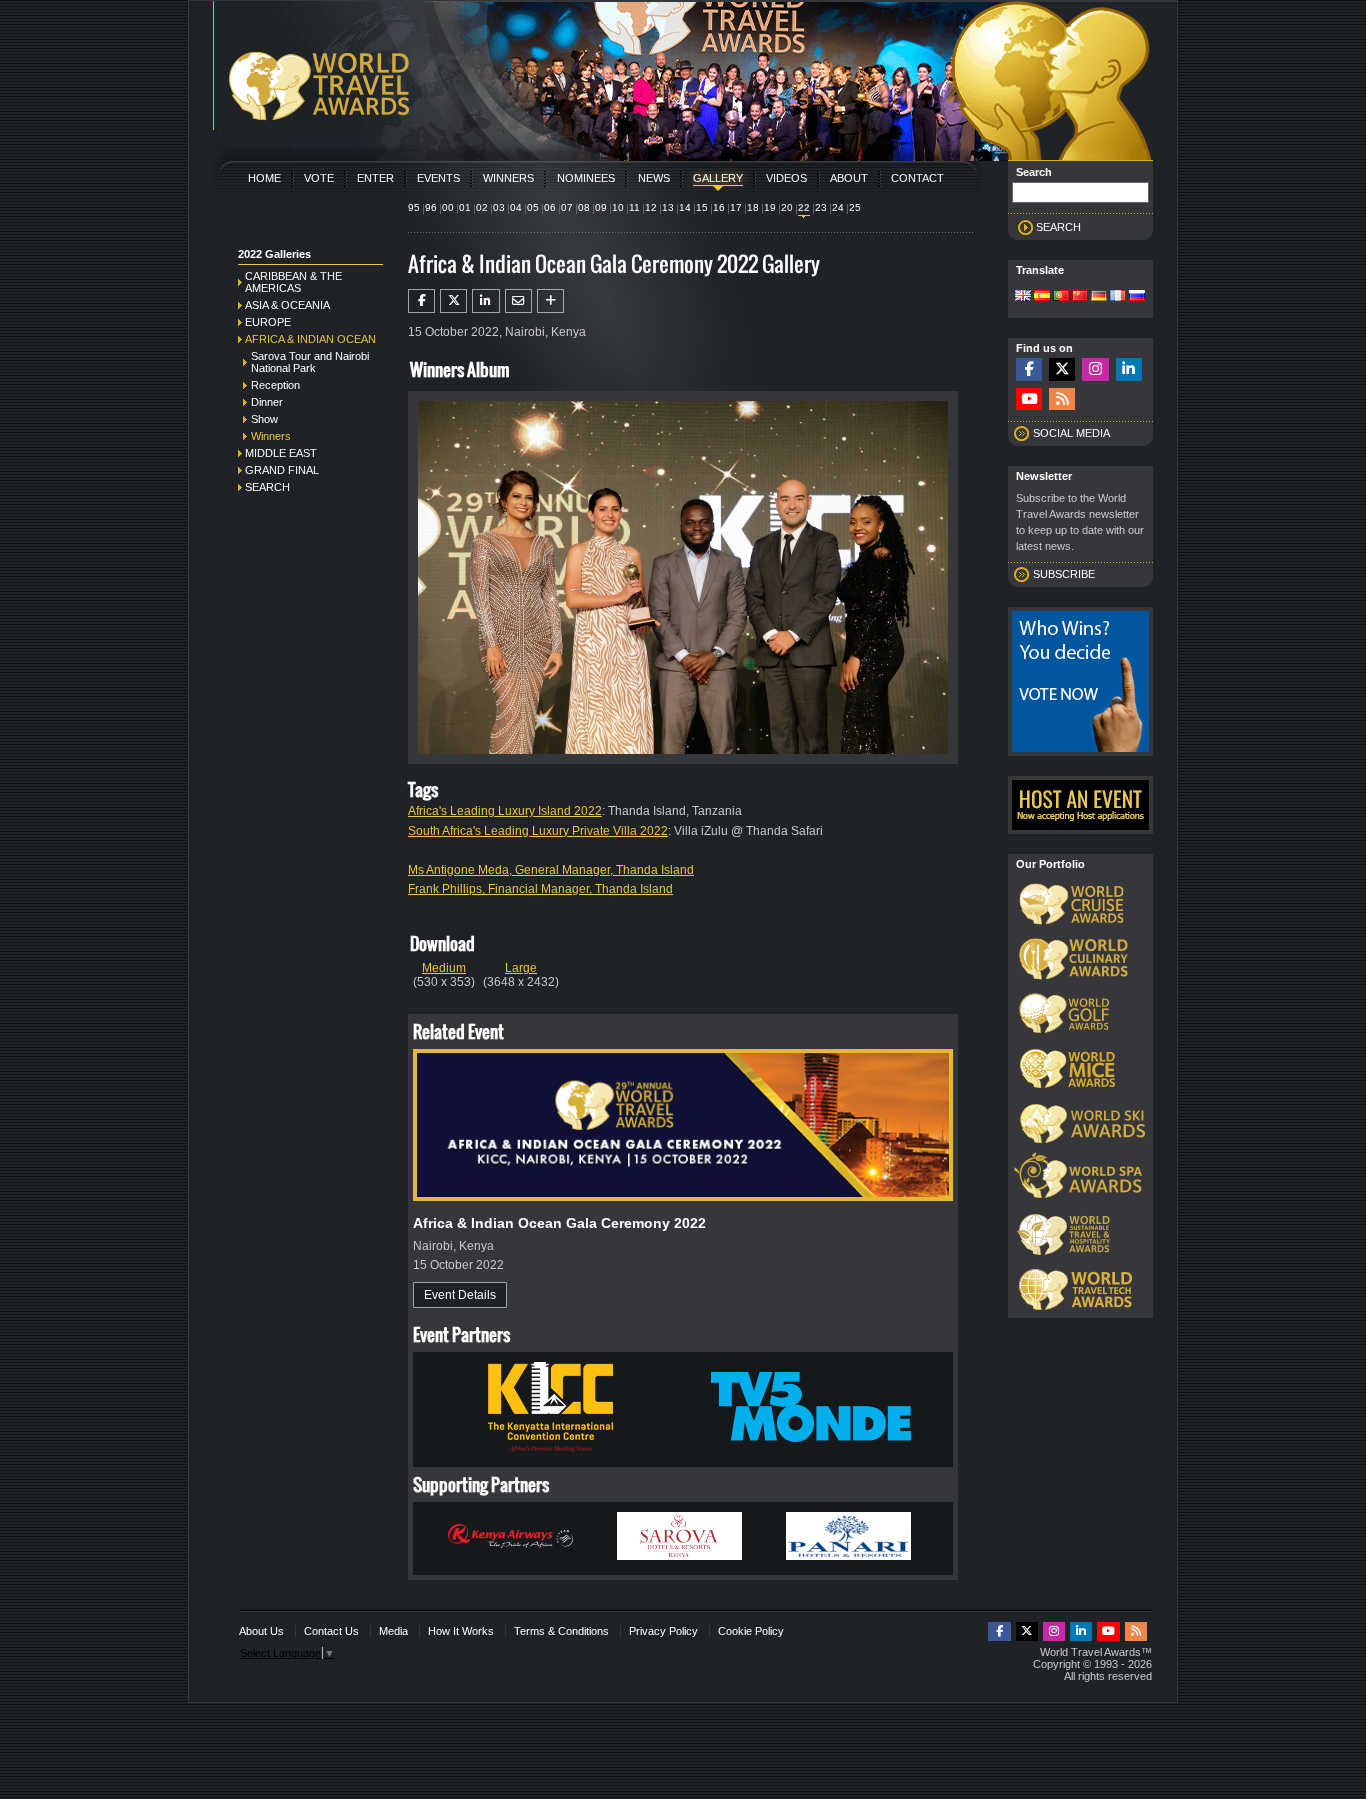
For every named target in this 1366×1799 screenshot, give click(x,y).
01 (465, 207)
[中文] (1080, 297)
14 (685, 207)
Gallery (718, 178)
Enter (375, 178)
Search (267, 487)
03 (499, 207)
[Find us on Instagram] (1095, 369)
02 (482, 207)
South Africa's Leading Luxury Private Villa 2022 (538, 831)
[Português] (1061, 297)
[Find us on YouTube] (1029, 399)
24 (838, 207)
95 (414, 207)
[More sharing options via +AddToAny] (550, 301)
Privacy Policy (663, 1631)
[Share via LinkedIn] (485, 301)
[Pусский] (1137, 297)
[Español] (1042, 297)
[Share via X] (453, 301)
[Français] (1118, 297)
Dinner (267, 402)
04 (516, 207)
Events (438, 178)
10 (618, 207)
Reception (275, 385)
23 (821, 207)
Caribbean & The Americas (293, 282)
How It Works (461, 1631)
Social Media (1071, 433)
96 (431, 207)
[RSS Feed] (1062, 399)
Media (393, 1631)
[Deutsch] (1099, 297)
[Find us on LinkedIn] (1129, 369)
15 (702, 207)
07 (567, 207)
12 (651, 207)
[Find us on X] (1062, 369)
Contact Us (331, 1631)
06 (550, 207)
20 (787, 207)
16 (719, 207)
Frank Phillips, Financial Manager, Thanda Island (540, 889)
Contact (917, 178)
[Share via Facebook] (421, 301)
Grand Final (282, 470)
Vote (319, 178)
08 (584, 207)
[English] (1023, 297)
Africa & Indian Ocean (310, 339)
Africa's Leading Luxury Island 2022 (505, 811)
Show (264, 419)
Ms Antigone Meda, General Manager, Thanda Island (551, 870)
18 (753, 207)
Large (521, 968)
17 (736, 207)
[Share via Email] (518, 301)
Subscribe (1064, 574)
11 (634, 207)
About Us (261, 1631)
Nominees (586, 178)
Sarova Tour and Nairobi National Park (310, 362)
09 (601, 207)
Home (264, 178)
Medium (444, 968)
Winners (508, 178)
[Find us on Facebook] (1029, 369)
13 (668, 207)
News (654, 178)
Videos (786, 178)
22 (804, 207)
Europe (268, 322)
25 (855, 207)
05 (533, 207)
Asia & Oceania (287, 305)
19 (770, 207)
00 (448, 207)
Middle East (281, 453)
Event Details (460, 1295)
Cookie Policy (751, 1631)
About (849, 178)
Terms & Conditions (561, 1631)
